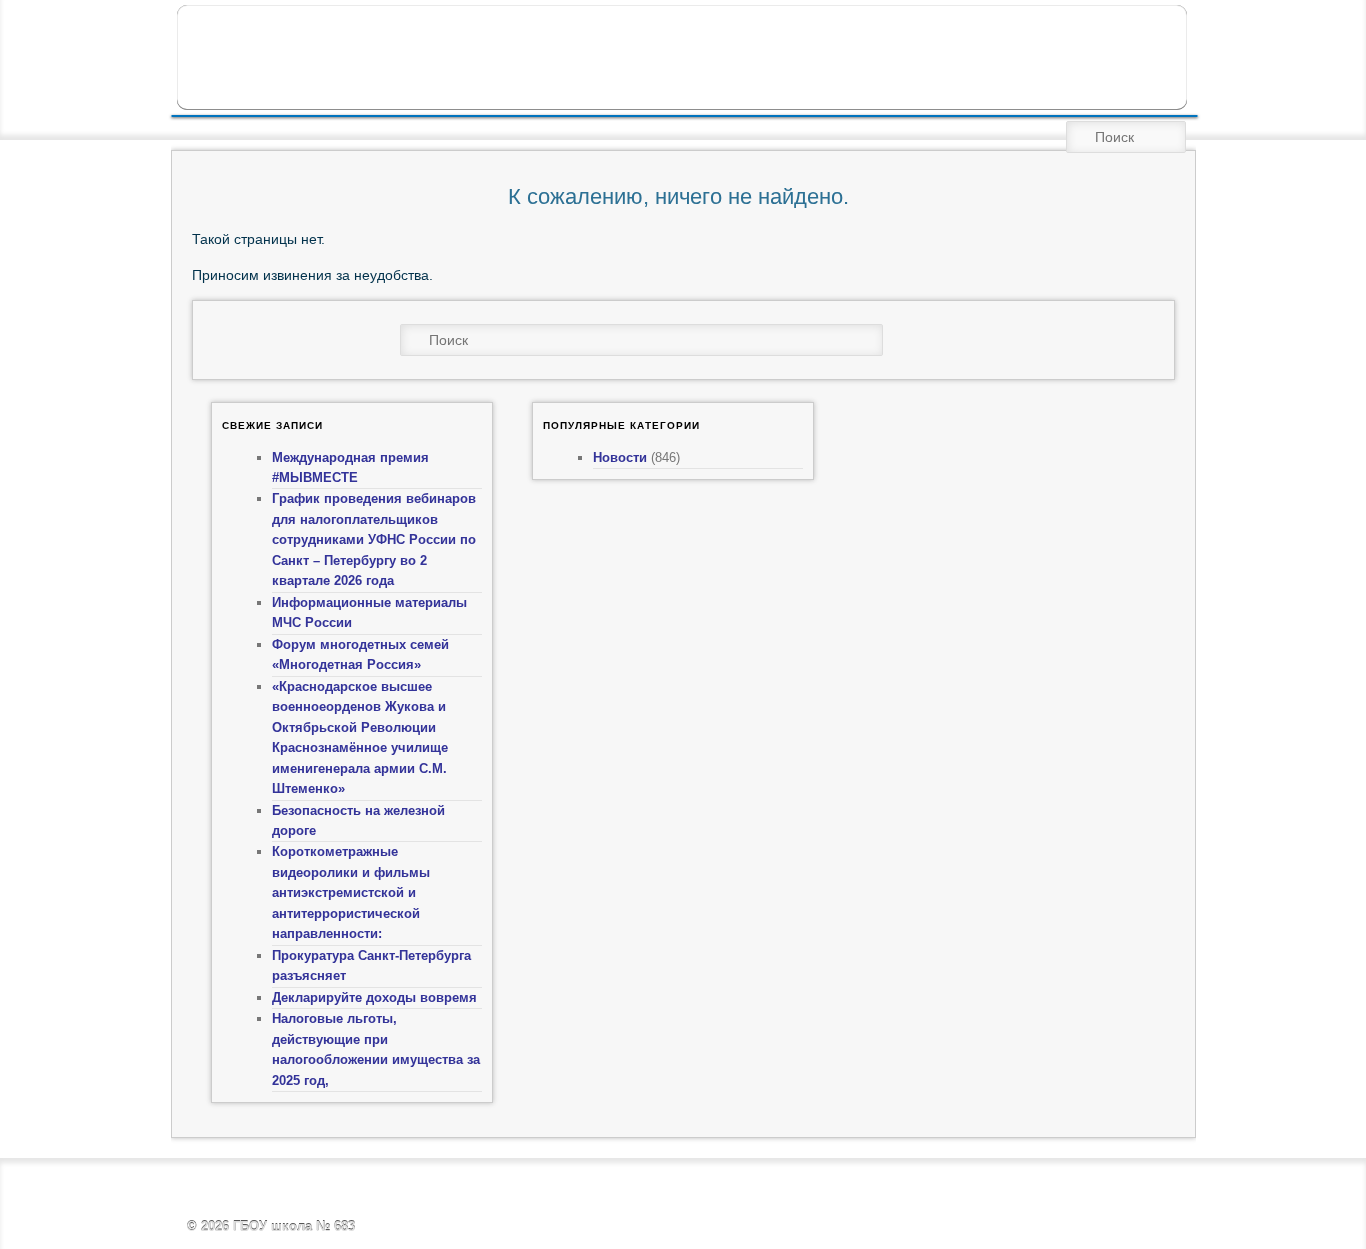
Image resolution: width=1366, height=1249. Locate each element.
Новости (620, 457)
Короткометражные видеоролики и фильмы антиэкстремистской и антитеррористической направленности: (351, 892)
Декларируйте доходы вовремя (374, 997)
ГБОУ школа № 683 (294, 1226)
